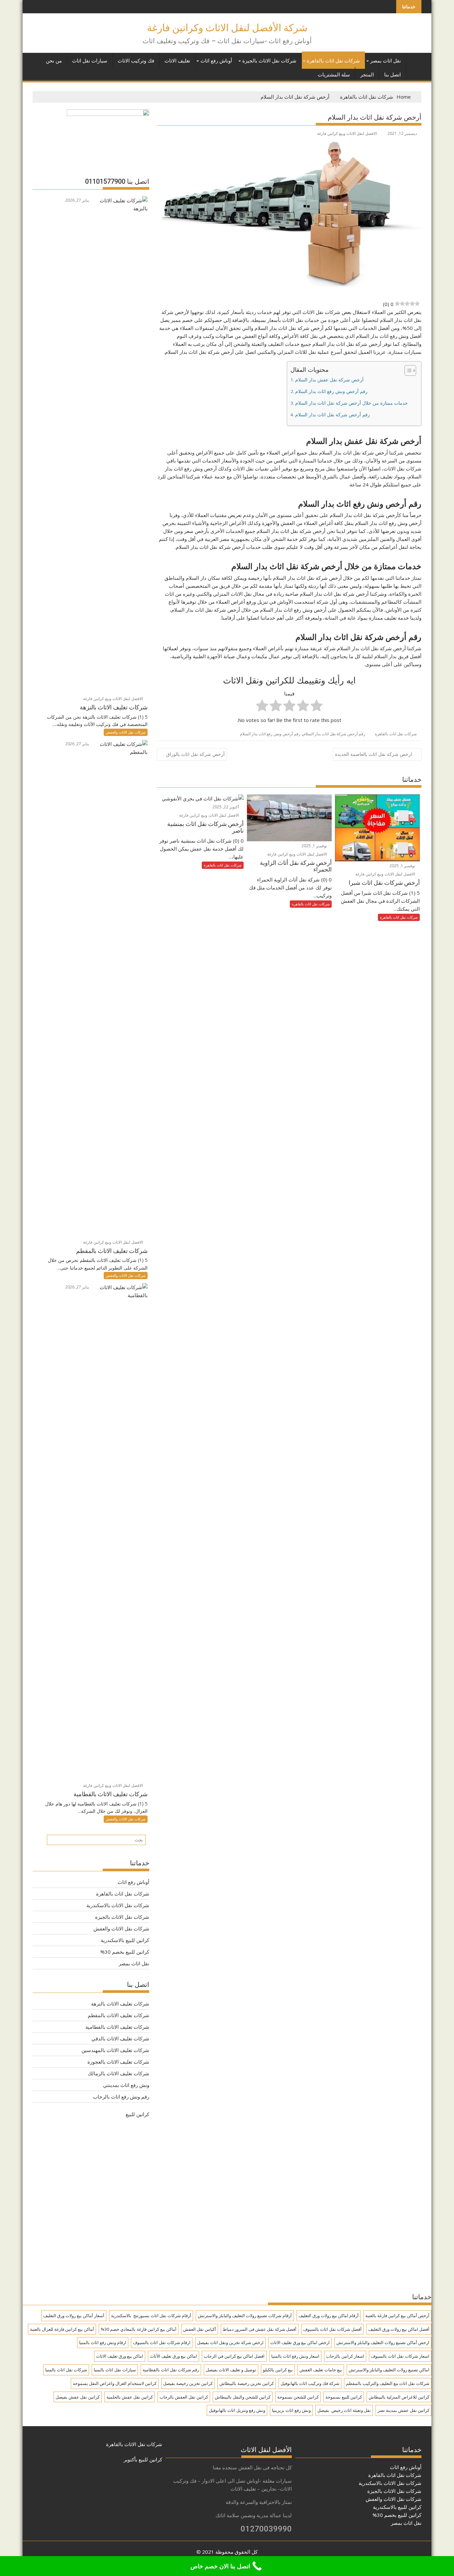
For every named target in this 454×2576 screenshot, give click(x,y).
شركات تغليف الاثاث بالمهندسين (115, 2050)
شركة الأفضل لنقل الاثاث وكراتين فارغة (227, 28)
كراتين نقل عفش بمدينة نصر (403, 2410)
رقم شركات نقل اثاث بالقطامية (171, 2370)
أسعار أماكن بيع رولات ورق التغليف (74, 2316)
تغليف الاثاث (177, 61)
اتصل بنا (393, 75)
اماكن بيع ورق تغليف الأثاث (173, 2356)
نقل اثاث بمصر (386, 61)
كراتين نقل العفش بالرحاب (184, 2397)
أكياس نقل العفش (200, 2329)
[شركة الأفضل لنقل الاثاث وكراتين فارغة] (415, 59)
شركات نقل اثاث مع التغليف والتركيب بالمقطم (388, 2383)
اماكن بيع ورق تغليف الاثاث (120, 2356)
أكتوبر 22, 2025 (226, 807)
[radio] (317, 707)
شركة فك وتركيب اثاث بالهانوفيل (310, 2383)
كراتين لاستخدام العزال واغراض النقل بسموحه (115, 2383)
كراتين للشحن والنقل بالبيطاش (243, 2397)
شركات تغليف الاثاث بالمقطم (118, 2015)
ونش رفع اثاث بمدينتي (126, 2085)
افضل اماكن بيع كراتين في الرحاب (234, 2356)
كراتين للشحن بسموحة (298, 2397)
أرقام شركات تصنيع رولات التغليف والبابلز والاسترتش (245, 2316)
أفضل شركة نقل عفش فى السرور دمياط (260, 2329)
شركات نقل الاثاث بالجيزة (269, 61)
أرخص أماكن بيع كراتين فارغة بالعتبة (397, 2316)
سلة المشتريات (334, 75)
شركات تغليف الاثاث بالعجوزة (118, 2062)
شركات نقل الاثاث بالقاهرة (134, 2444)
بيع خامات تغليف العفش (321, 2370)
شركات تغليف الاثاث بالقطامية (117, 2027)
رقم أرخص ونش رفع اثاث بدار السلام (331, 391)
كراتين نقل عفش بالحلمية (130, 2397)
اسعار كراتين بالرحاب (345, 2356)
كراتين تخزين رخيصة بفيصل (188, 2383)
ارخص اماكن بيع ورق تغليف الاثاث (300, 2342)
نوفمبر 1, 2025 (403, 866)
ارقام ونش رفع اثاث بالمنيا (103, 2342)
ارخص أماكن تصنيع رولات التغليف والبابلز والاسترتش (383, 2342)
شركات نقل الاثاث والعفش (126, 732)
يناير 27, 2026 (78, 200)
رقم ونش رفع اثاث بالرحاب (121, 2097)
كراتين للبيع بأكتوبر (143, 2459)
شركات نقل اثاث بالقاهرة (333, 61)
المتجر (367, 75)
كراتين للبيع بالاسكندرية (125, 1940)
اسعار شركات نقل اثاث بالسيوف (400, 2356)
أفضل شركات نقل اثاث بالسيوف (332, 2329)
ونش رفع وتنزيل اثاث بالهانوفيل (237, 2410)
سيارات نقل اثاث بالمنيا (115, 2370)
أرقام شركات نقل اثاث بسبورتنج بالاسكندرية (151, 2316)
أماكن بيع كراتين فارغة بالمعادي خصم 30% (139, 2329)
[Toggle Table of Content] (407, 370)
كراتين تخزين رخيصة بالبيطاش (247, 2383)
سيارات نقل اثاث (90, 61)
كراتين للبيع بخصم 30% (125, 1952)
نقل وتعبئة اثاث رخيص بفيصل (344, 2410)
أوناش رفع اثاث (216, 61)
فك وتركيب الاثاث (136, 61)
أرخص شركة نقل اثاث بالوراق (195, 754)
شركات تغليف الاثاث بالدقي (120, 2038)
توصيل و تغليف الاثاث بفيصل (231, 2370)
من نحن (54, 61)
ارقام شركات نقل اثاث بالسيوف (162, 2342)
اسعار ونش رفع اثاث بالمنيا (295, 2356)
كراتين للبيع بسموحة (344, 2397)
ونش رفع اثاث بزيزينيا (291, 2410)
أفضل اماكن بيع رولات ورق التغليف (399, 2329)
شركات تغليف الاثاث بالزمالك (118, 2073)
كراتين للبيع (137, 2114)
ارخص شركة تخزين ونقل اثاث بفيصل (230, 2342)
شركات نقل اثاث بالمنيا (66, 2370)
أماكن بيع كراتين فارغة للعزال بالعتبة (62, 2329)
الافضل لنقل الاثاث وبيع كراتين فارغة (347, 133)
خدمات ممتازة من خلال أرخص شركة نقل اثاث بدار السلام (351, 403)
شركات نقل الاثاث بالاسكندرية (118, 1905)
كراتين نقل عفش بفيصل (78, 2397)
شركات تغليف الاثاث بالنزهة (120, 2004)
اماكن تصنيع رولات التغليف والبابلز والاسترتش (389, 2370)
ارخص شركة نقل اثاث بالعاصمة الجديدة (374, 754)
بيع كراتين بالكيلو (278, 2370)
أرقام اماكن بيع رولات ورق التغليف (329, 2316)
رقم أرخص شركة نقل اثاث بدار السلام (333, 415)
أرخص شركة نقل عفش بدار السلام (329, 380)
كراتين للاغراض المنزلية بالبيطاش (399, 2397)
